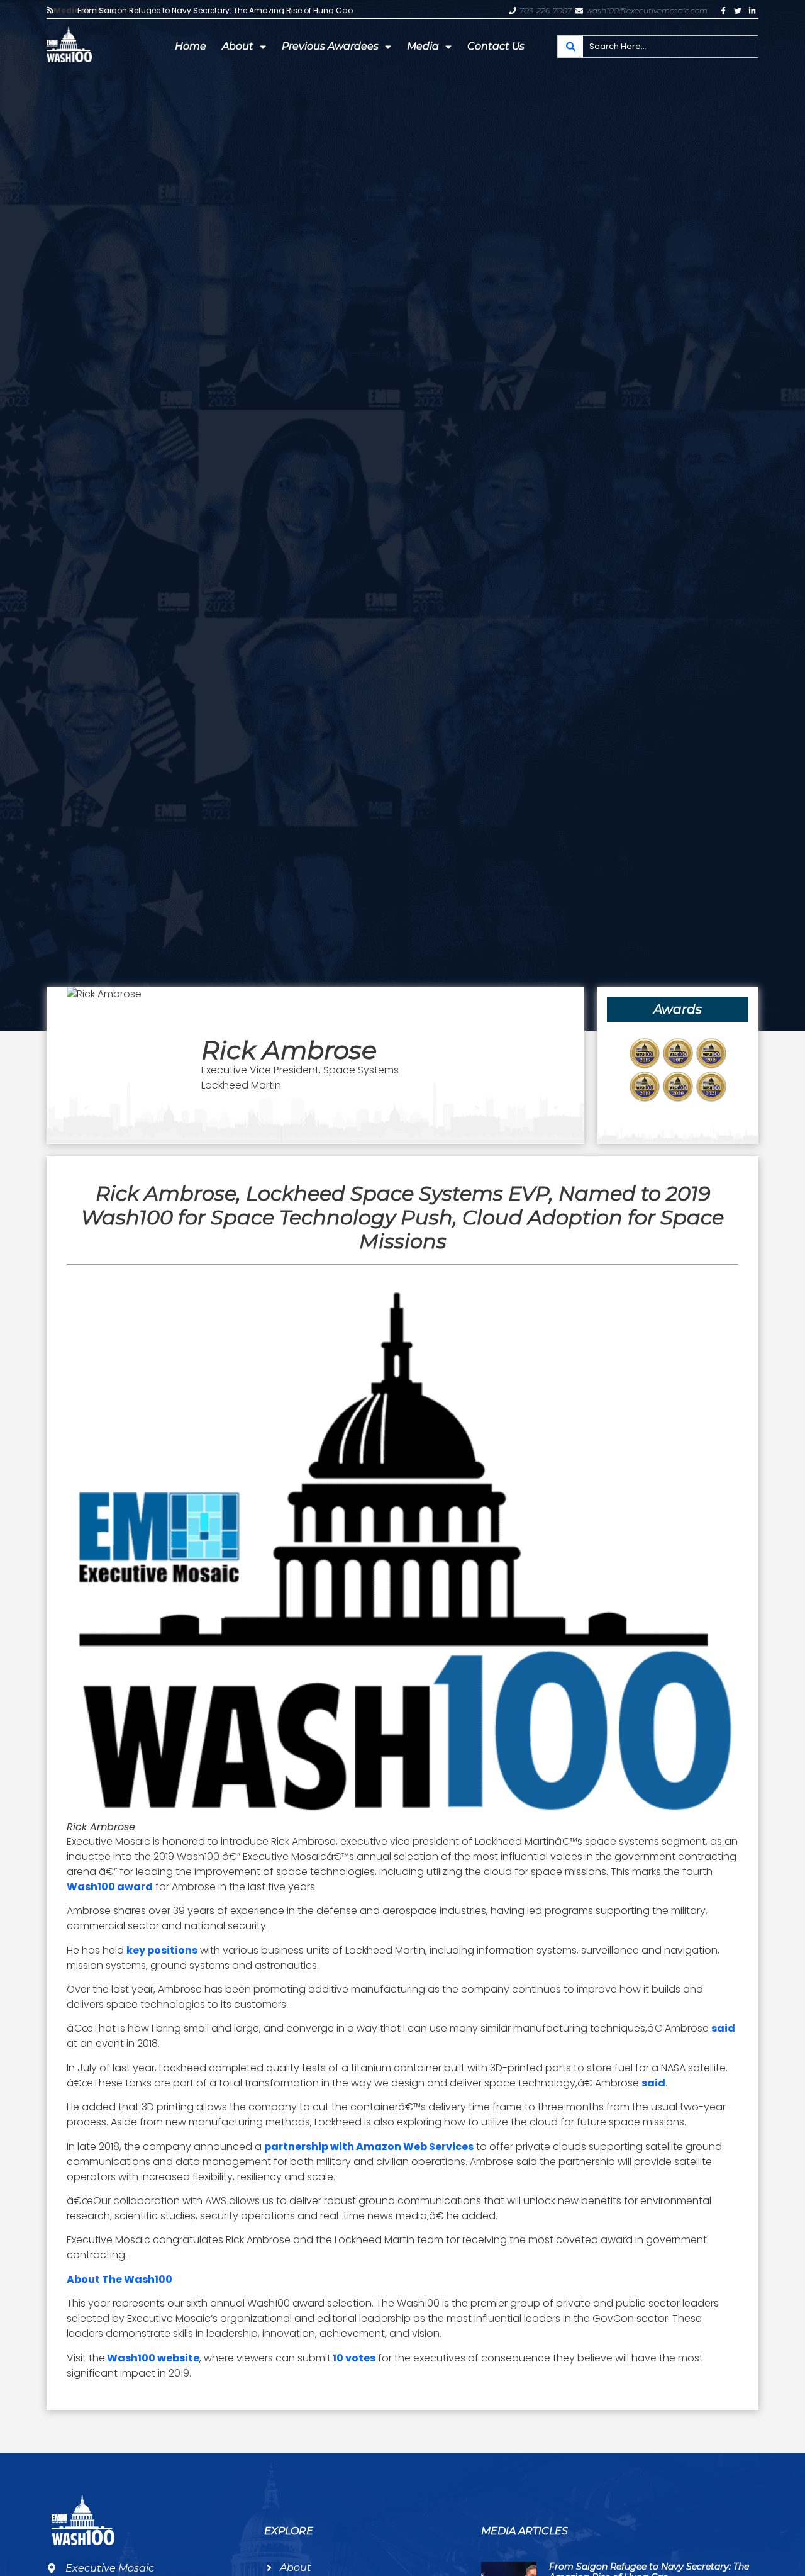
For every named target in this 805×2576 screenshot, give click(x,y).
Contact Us (496, 46)
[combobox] (658, 47)
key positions (162, 1950)
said (723, 2028)
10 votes (353, 2358)
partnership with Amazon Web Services (369, 2147)
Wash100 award (110, 1887)
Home (191, 46)
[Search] (570, 47)
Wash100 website (152, 2358)
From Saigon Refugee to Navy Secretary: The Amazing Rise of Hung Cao (215, 11)
